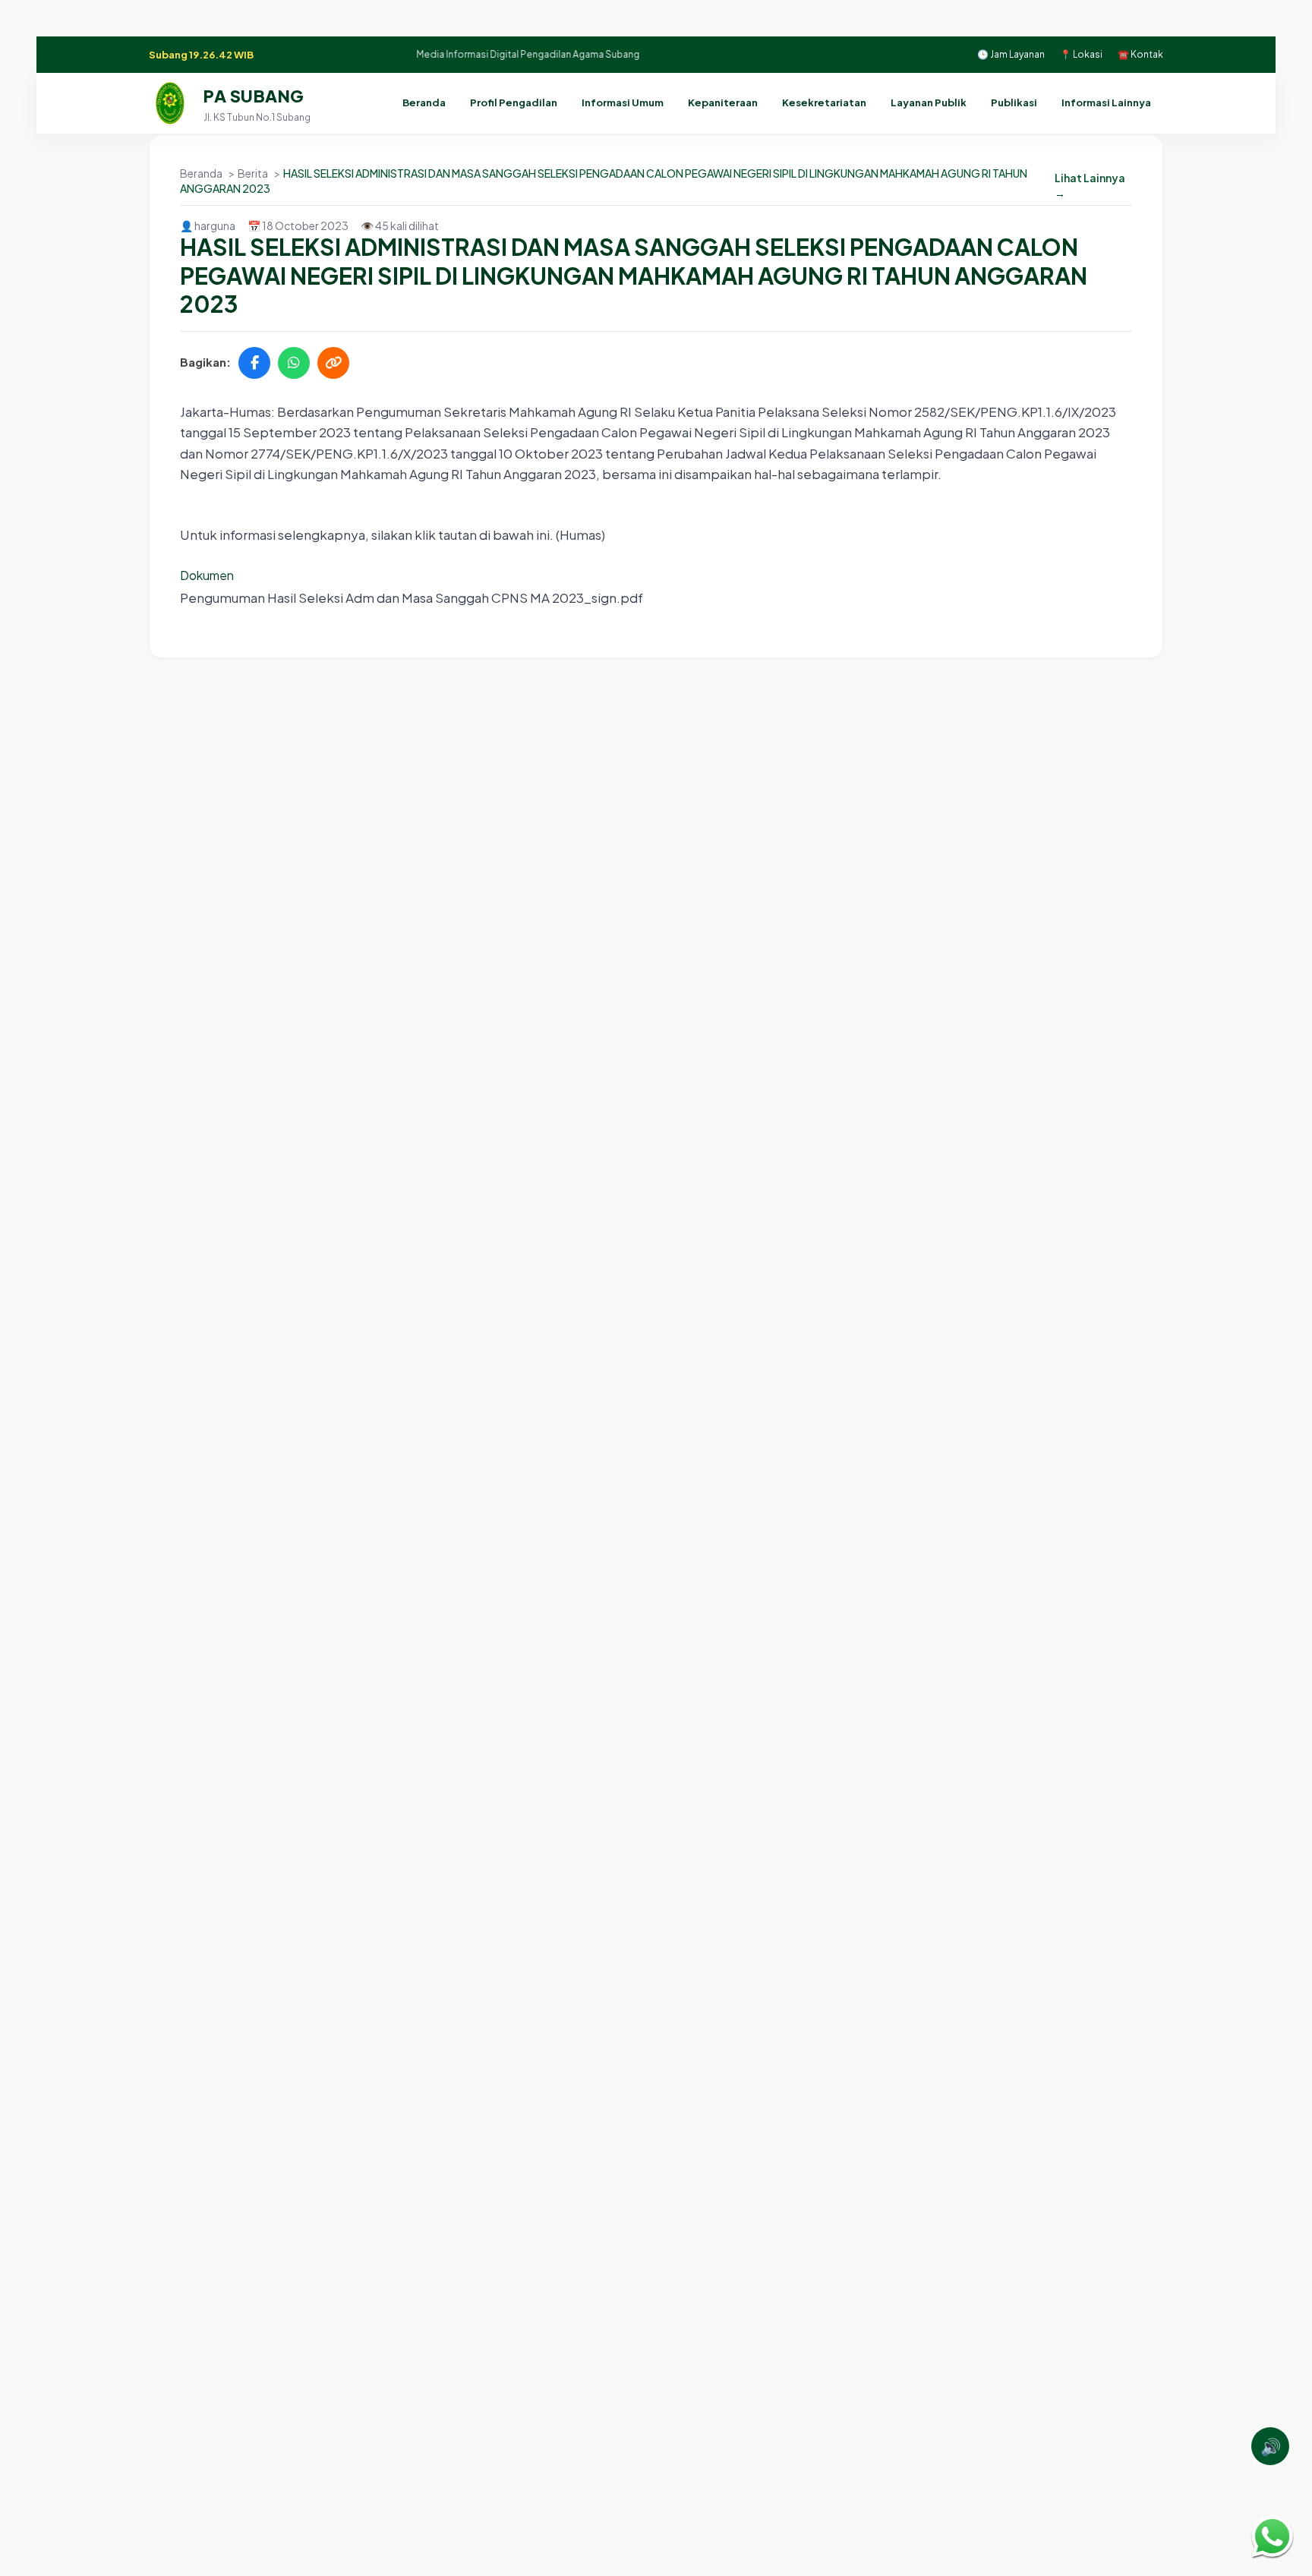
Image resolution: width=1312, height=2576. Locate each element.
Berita (254, 173)
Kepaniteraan (723, 102)
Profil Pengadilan (514, 102)
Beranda (424, 102)
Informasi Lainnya (1106, 102)
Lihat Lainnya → (1090, 185)
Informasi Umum (623, 102)
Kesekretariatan (824, 102)
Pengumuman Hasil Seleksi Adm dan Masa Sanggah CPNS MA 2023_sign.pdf (412, 597)
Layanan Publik (929, 102)
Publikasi (1014, 102)
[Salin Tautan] (333, 363)
